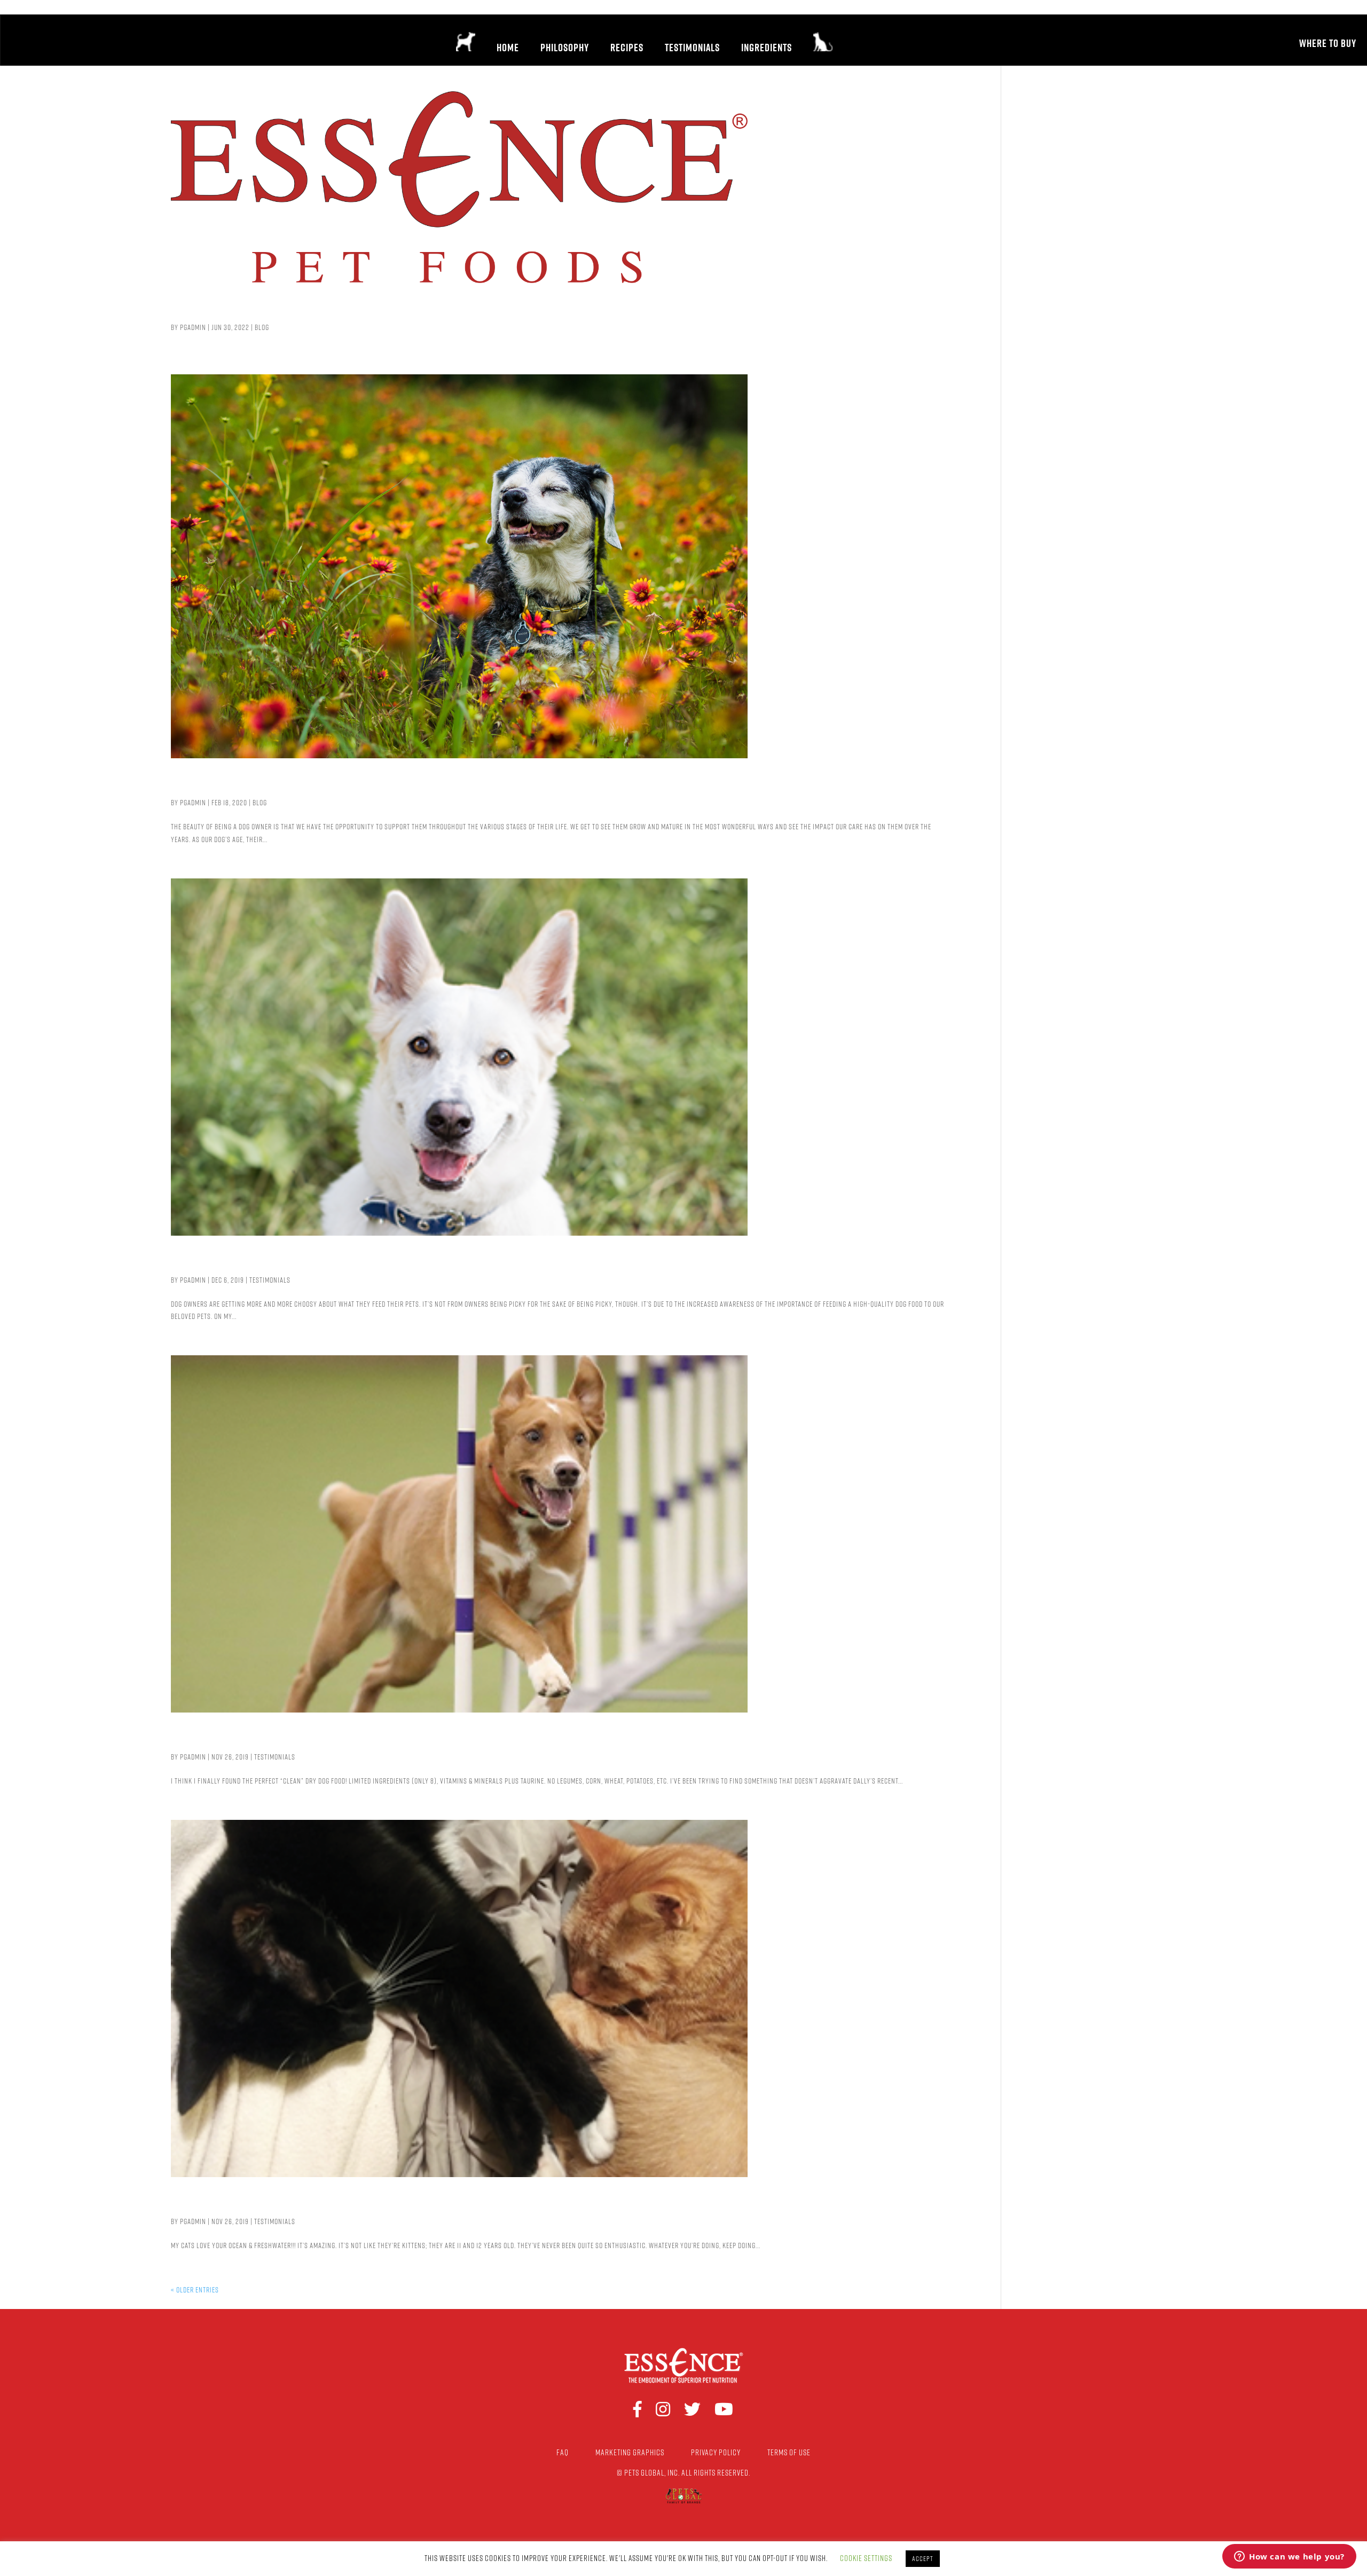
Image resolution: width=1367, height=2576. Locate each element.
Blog (262, 327)
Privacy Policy (716, 2452)
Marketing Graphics (630, 2452)
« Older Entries (195, 2290)
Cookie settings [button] (866, 2558)
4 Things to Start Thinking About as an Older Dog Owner (410, 785)
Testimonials (270, 1280)
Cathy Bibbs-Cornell (259, 1739)
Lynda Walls (223, 2204)
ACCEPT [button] (923, 2558)
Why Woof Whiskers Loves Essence (319, 1263)
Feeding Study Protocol (272, 310)
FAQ (563, 2452)
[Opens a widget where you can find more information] (1289, 2557)
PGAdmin (193, 327)
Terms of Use (789, 2452)
